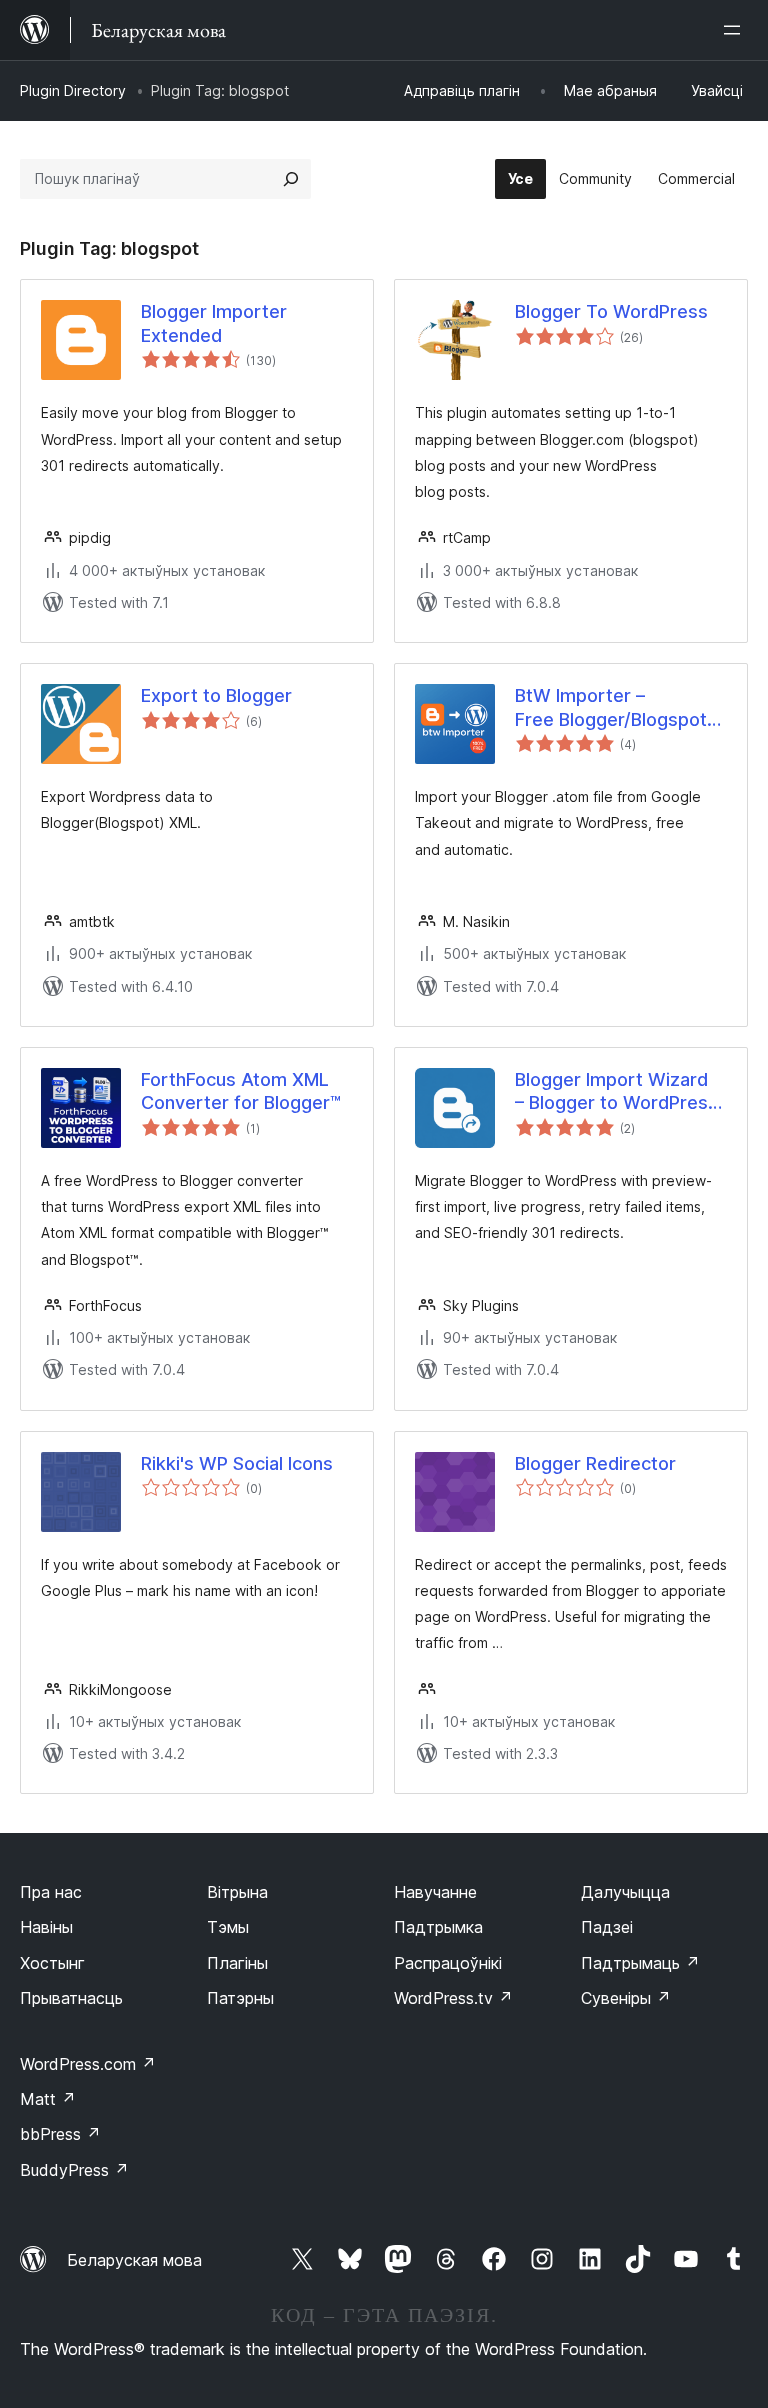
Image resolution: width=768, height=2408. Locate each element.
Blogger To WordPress (611, 311)
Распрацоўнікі (448, 1963)
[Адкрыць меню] (736, 30)
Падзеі (607, 1927)
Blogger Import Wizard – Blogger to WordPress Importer (616, 1092)
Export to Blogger (216, 695)
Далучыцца (625, 1892)
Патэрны (240, 1998)
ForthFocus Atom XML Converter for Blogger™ (241, 1091)
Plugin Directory (73, 90)
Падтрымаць (640, 1963)
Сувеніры (626, 1998)
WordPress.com (88, 2064)
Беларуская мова (134, 2260)
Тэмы (228, 1927)
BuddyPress (74, 2170)
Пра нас (51, 1892)
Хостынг (52, 1963)
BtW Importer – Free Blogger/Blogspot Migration (611, 708)
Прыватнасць (71, 1998)
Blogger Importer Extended (214, 323)
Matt (48, 2099)
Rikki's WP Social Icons (237, 1463)
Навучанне (435, 1892)
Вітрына (237, 1892)
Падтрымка (438, 1927)
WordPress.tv (453, 1998)
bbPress (60, 2134)
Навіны (46, 1927)
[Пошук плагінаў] (291, 179)
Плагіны (237, 1963)
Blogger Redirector (595, 1463)
